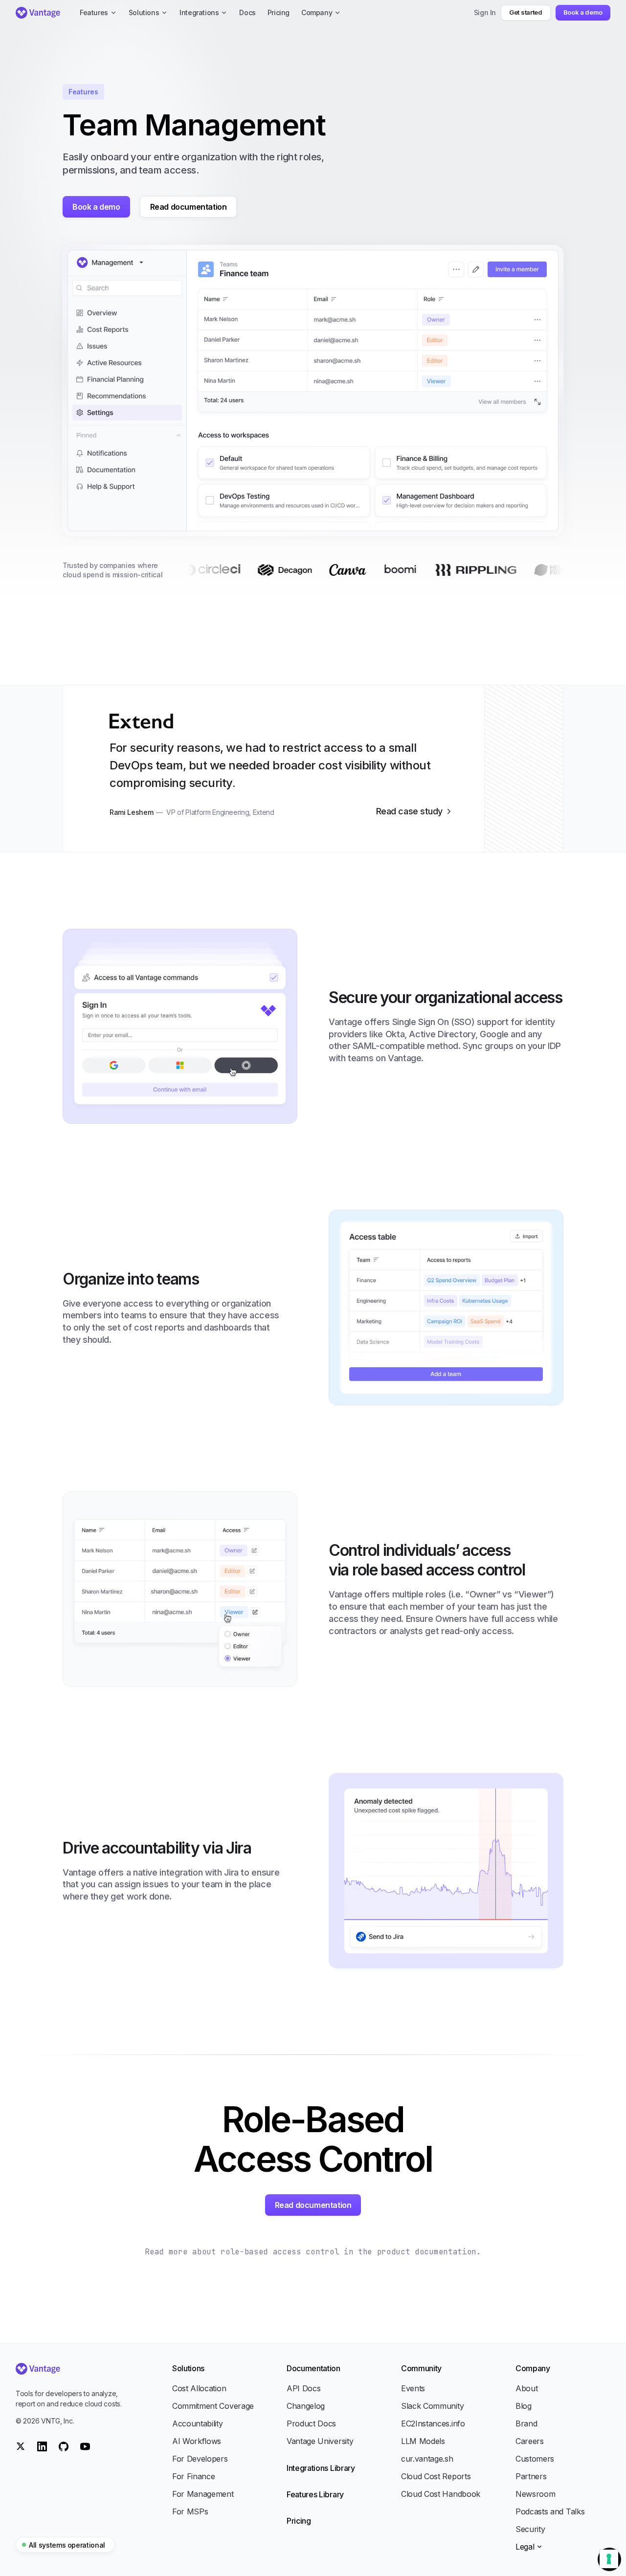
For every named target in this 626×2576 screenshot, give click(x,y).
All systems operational (67, 2545)
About (526, 2388)
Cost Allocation (199, 2388)
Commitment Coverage (213, 2406)
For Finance (193, 2476)
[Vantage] (70, 2369)
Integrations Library (321, 2468)
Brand (526, 2423)
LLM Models (423, 2441)
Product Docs (311, 2423)
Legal (525, 2547)
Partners (531, 2476)
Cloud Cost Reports (436, 2476)
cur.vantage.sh (427, 2459)
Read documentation (189, 207)
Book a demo (583, 12)
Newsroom (535, 2494)
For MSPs (190, 2511)
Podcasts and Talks (550, 2511)
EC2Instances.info (433, 2423)
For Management (203, 2494)
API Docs (303, 2388)
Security (530, 2529)
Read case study (409, 811)
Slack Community (432, 2406)
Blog (524, 2406)
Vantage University (320, 2441)
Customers (535, 2459)
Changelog (306, 2406)
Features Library (315, 2494)
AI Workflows (197, 2441)
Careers (530, 2441)
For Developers (200, 2459)
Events (413, 2388)
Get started (525, 12)
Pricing (299, 2521)
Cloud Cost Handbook (441, 2494)
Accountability (198, 2423)
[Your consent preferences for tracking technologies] (609, 2559)
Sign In (485, 12)
